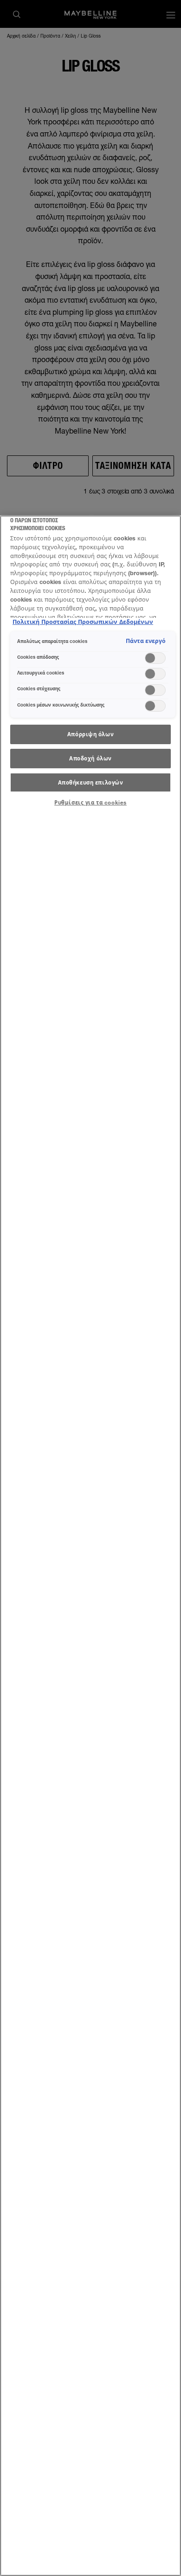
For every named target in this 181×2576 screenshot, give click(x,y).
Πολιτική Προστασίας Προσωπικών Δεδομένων (83, 622)
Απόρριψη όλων (90, 734)
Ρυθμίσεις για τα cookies (90, 802)
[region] (90, 1546)
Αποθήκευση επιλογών (91, 782)
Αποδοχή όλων (90, 758)
